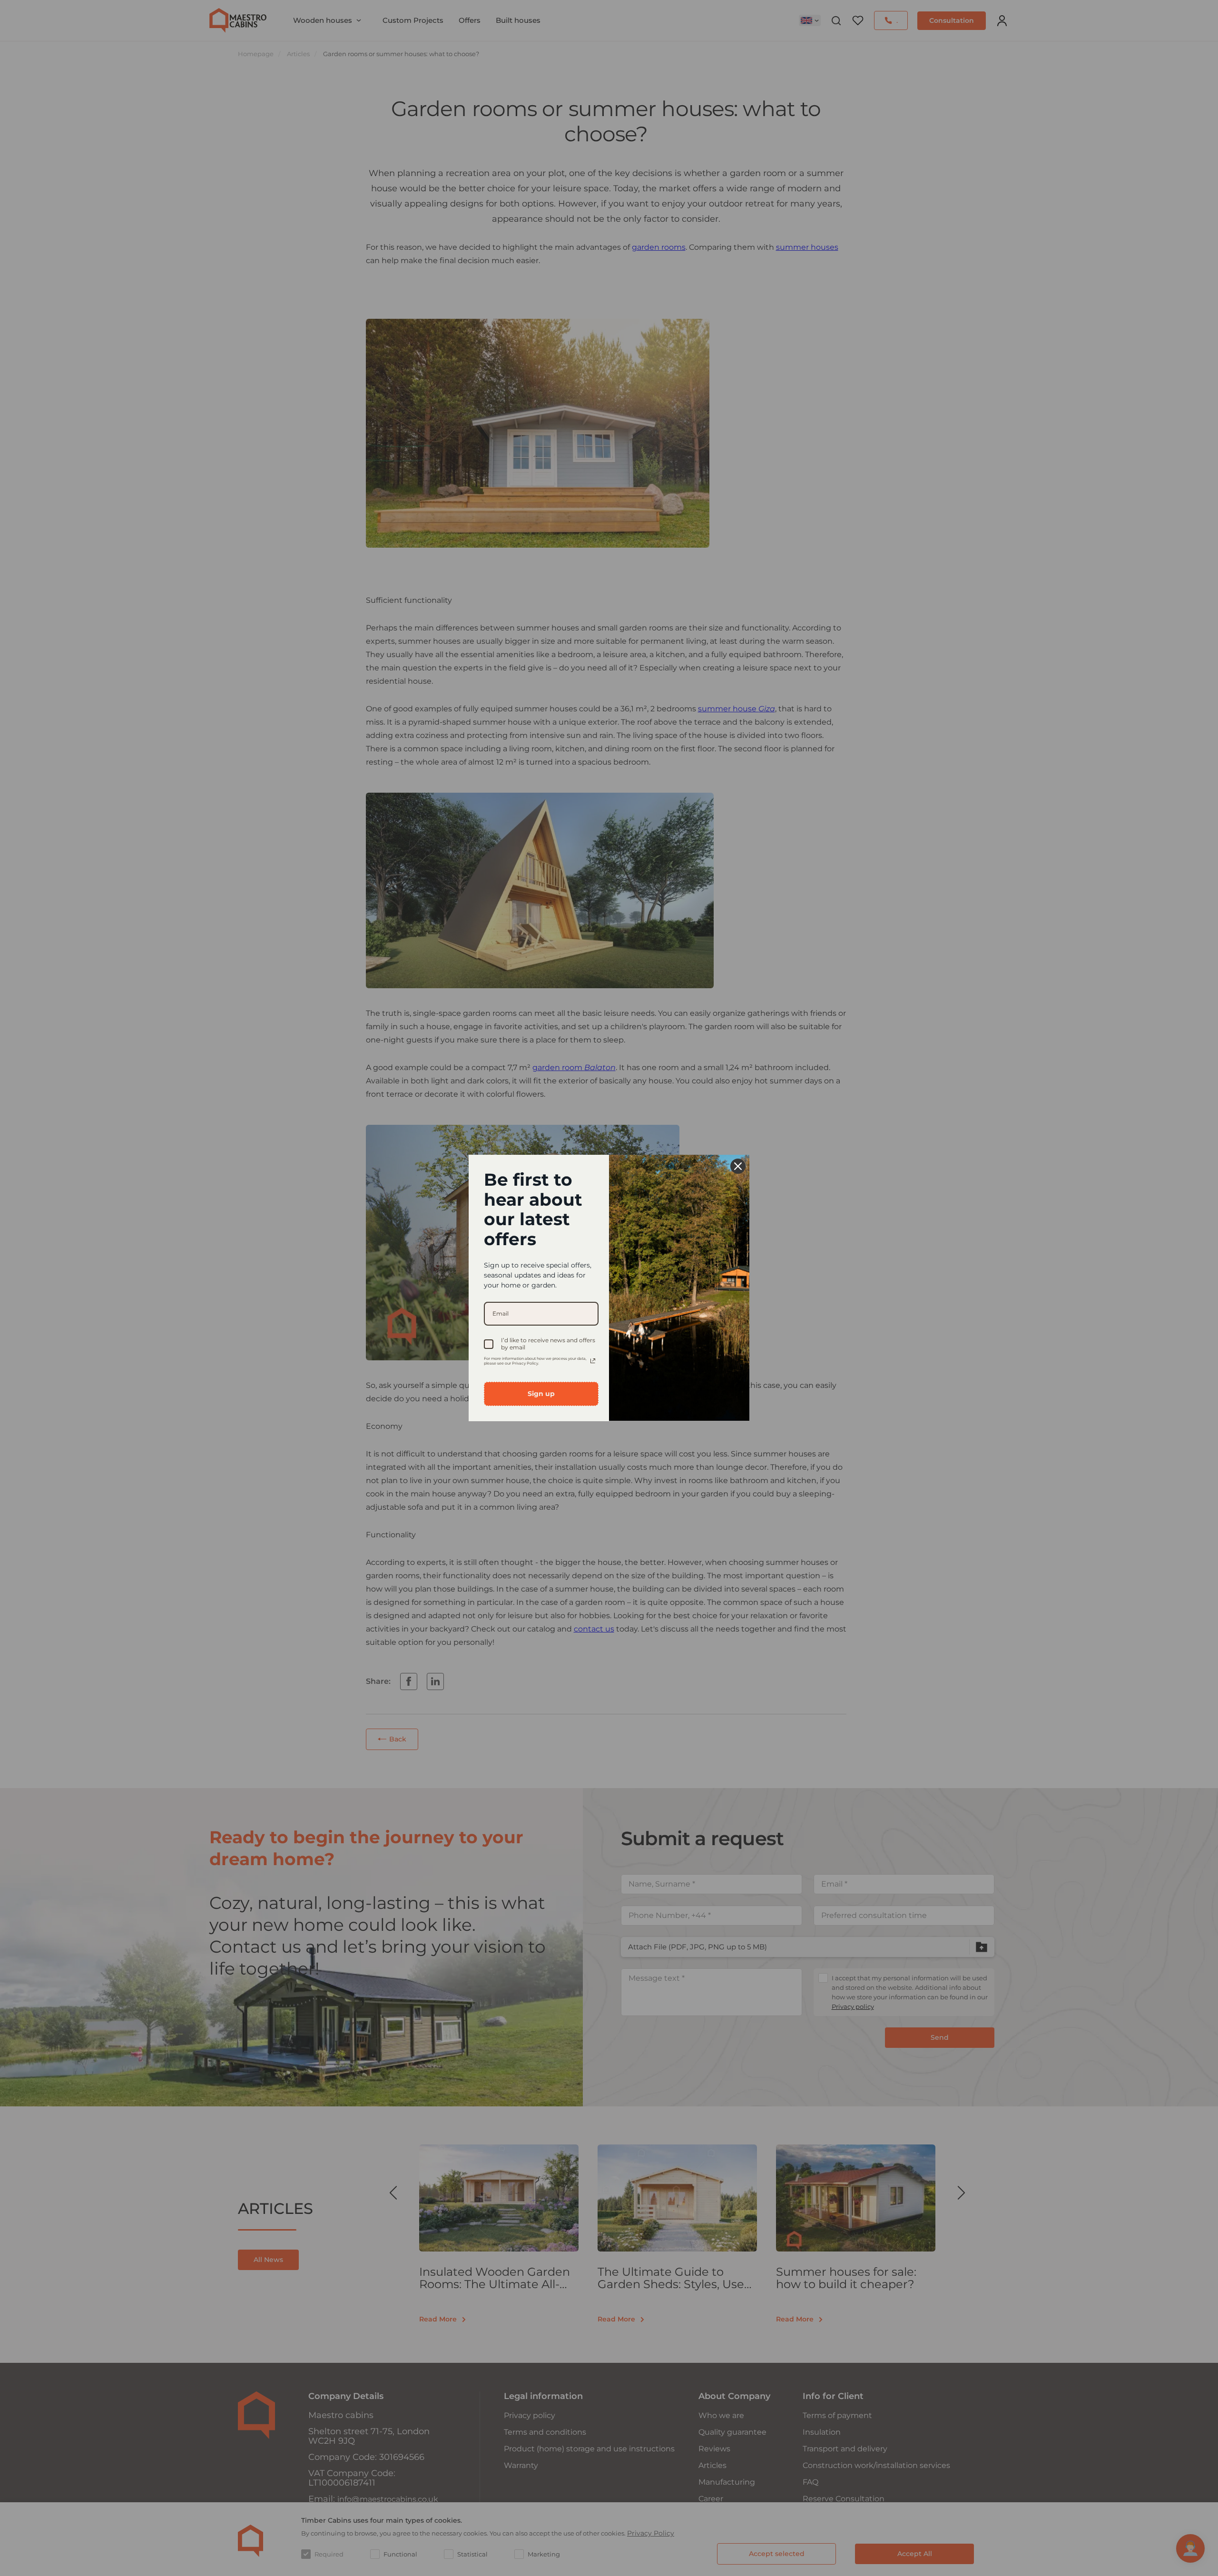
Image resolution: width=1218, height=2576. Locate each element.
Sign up (541, 1394)
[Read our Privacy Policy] (593, 1361)
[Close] (738, 1166)
